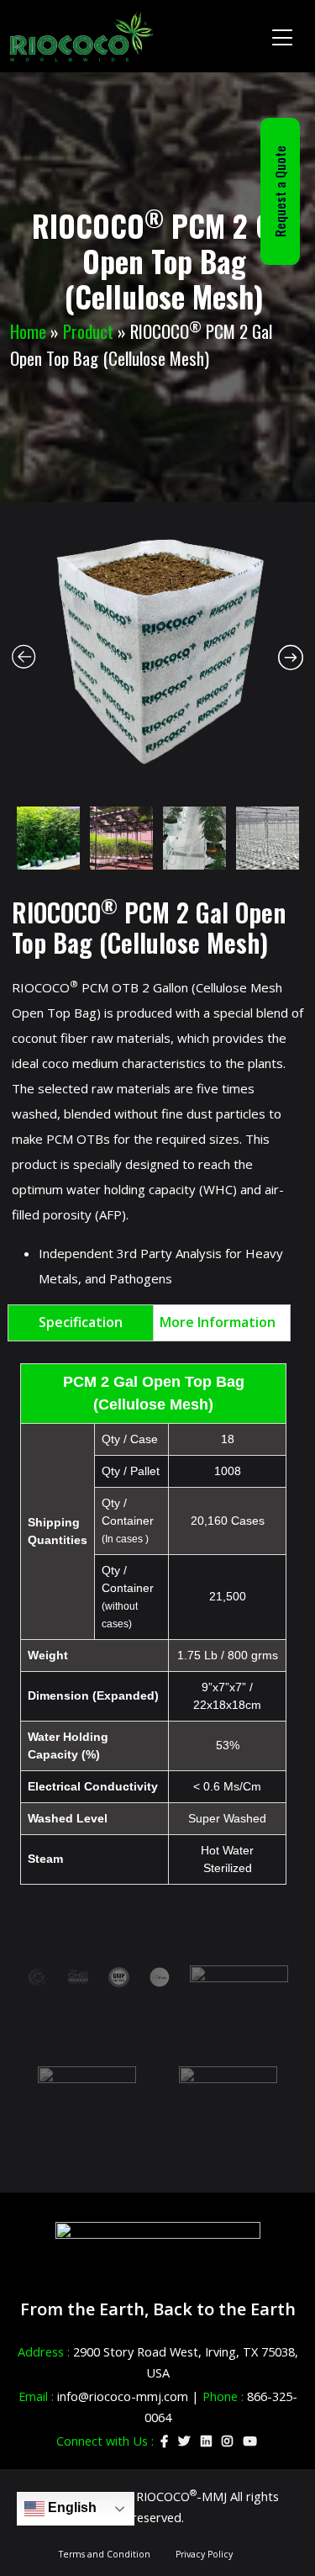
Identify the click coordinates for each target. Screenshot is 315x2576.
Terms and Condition (105, 2554)
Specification (81, 1322)
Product (88, 331)
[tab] (81, 1323)
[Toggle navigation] (283, 36)
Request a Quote (280, 191)
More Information (218, 1322)
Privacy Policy (204, 2554)
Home (28, 331)
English (71, 2507)
